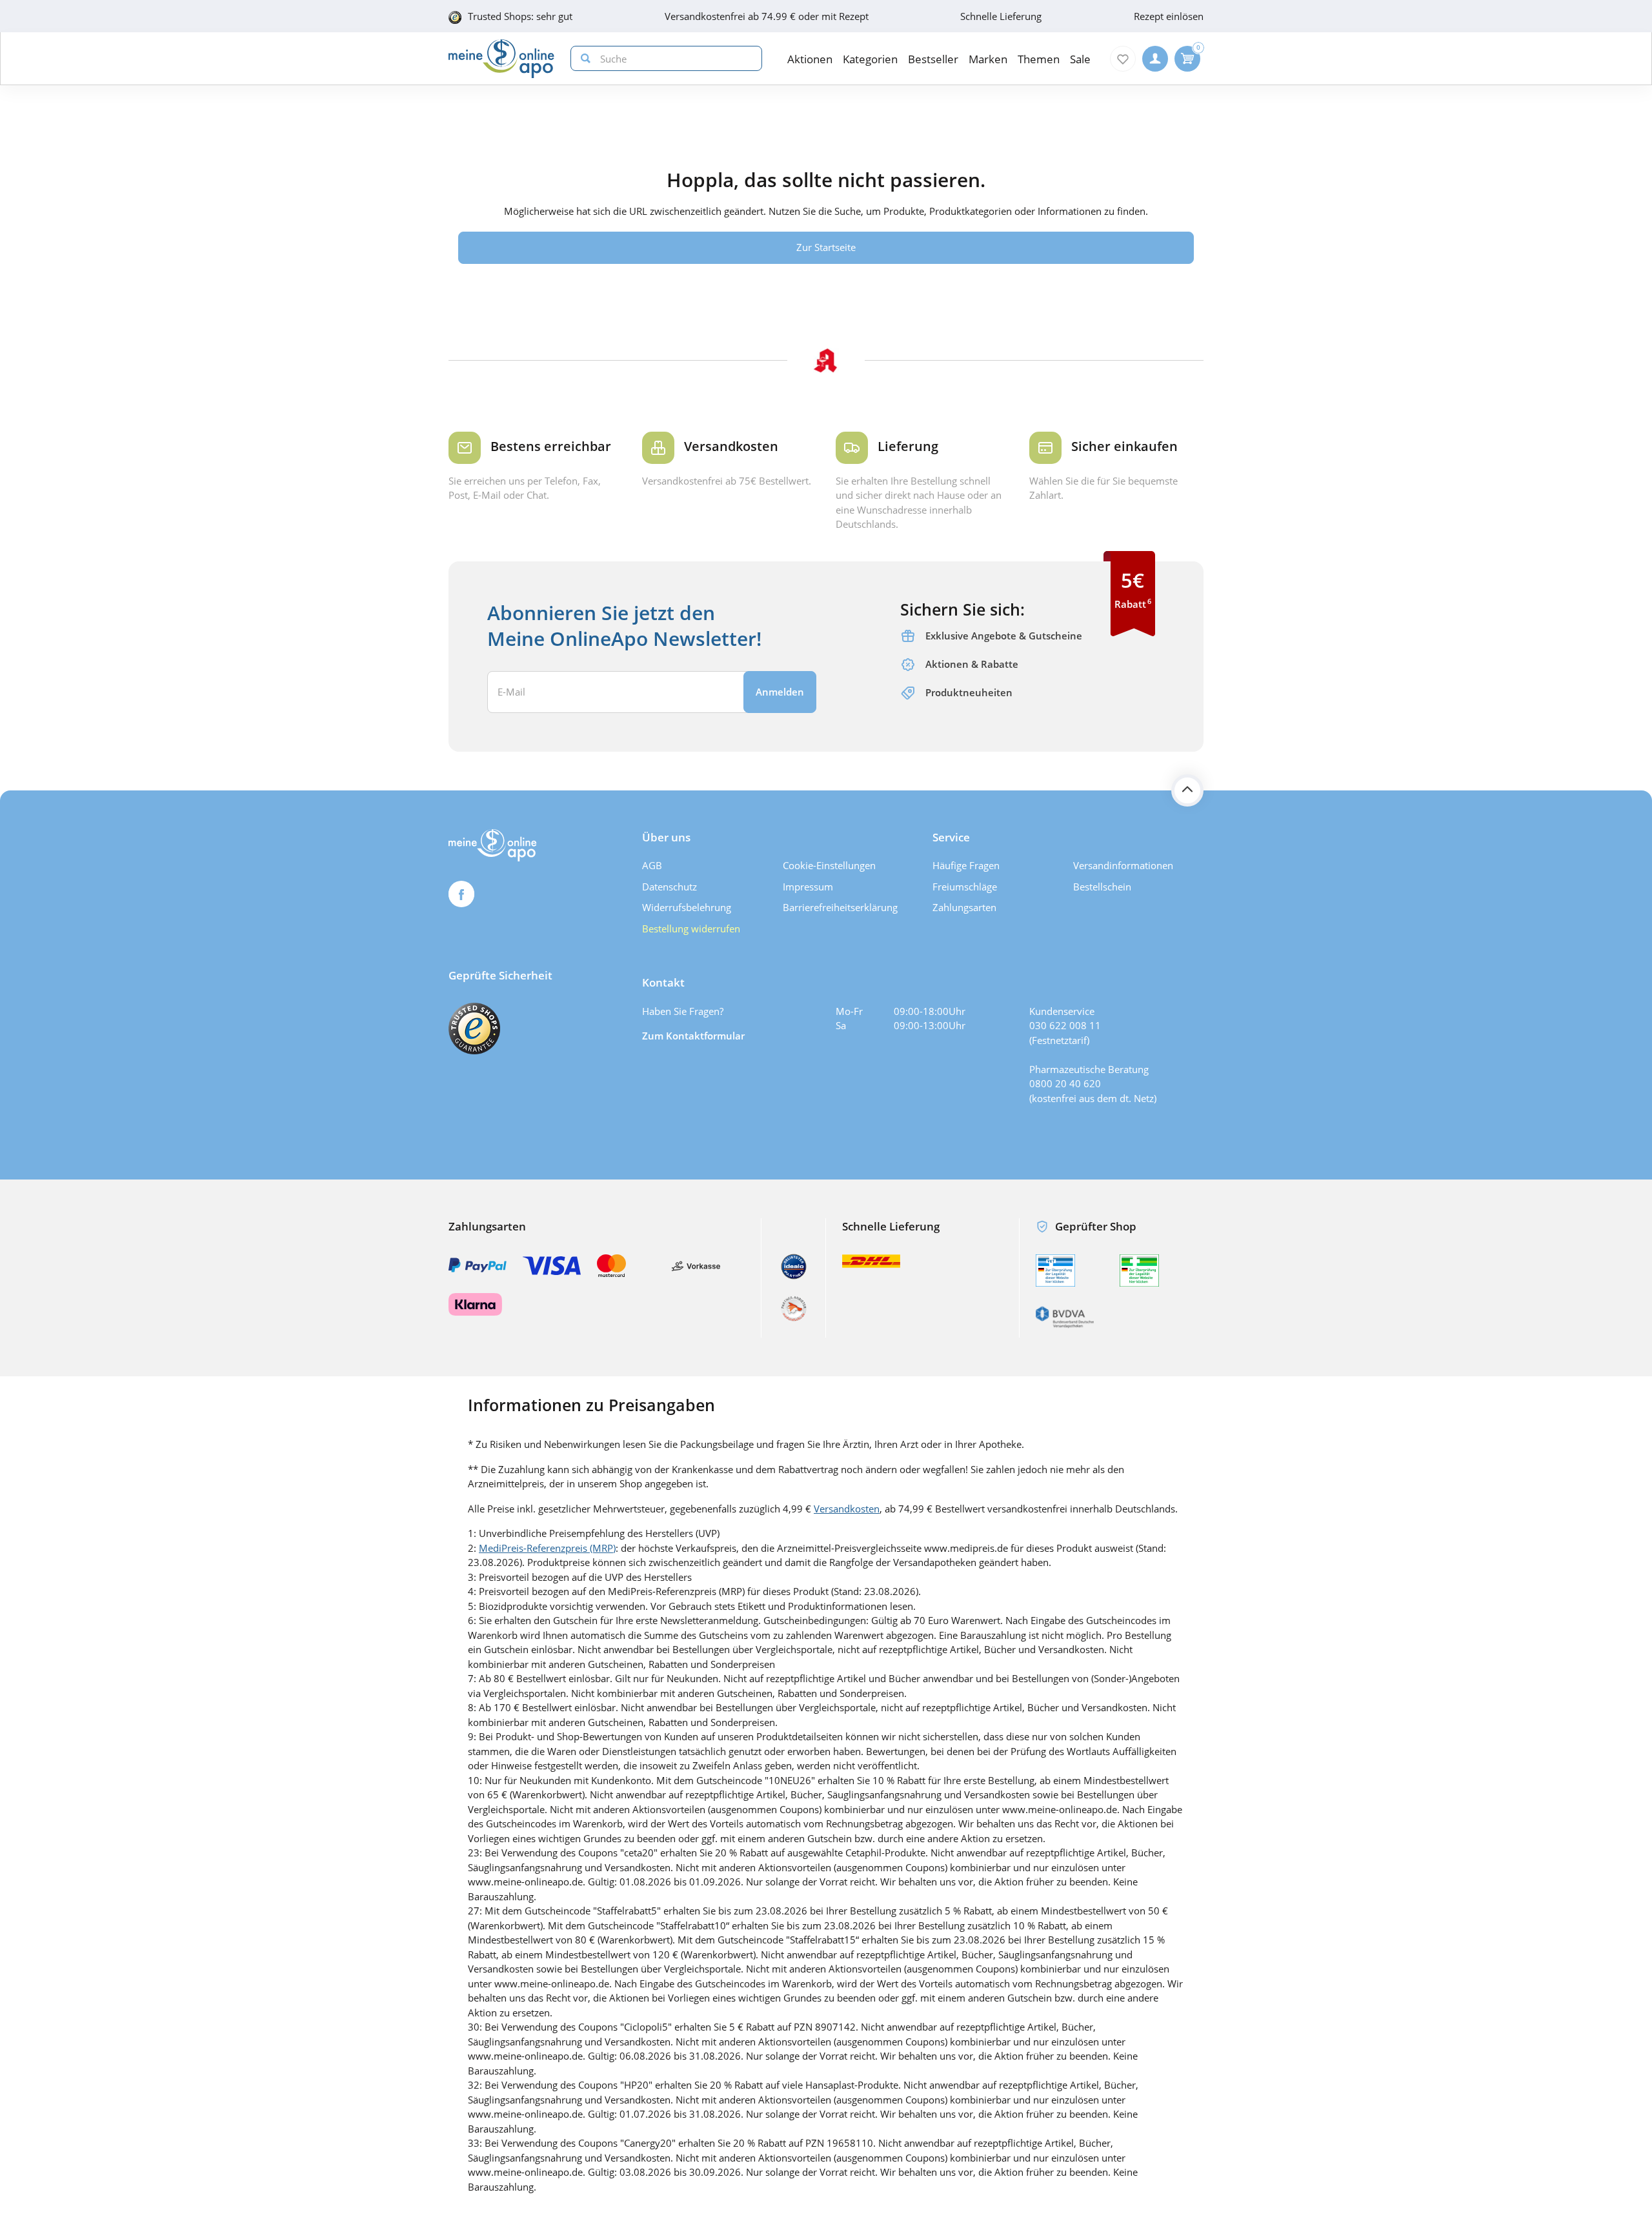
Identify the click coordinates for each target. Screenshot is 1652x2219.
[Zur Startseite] (501, 59)
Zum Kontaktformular (693, 1036)
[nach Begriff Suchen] (583, 58)
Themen (1039, 59)
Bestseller (933, 59)
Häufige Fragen (966, 865)
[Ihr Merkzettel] (1123, 59)
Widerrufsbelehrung (687, 907)
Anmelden (780, 692)
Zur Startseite (826, 247)
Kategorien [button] (870, 59)
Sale (1080, 59)
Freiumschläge (965, 887)
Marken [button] (988, 59)
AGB (652, 865)
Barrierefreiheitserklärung (840, 907)
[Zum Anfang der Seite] (1187, 790)
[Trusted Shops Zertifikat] (474, 1029)
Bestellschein (1102, 887)
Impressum (808, 887)
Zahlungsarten (964, 907)
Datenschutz (670, 887)
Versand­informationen (1123, 865)
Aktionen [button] (810, 59)
